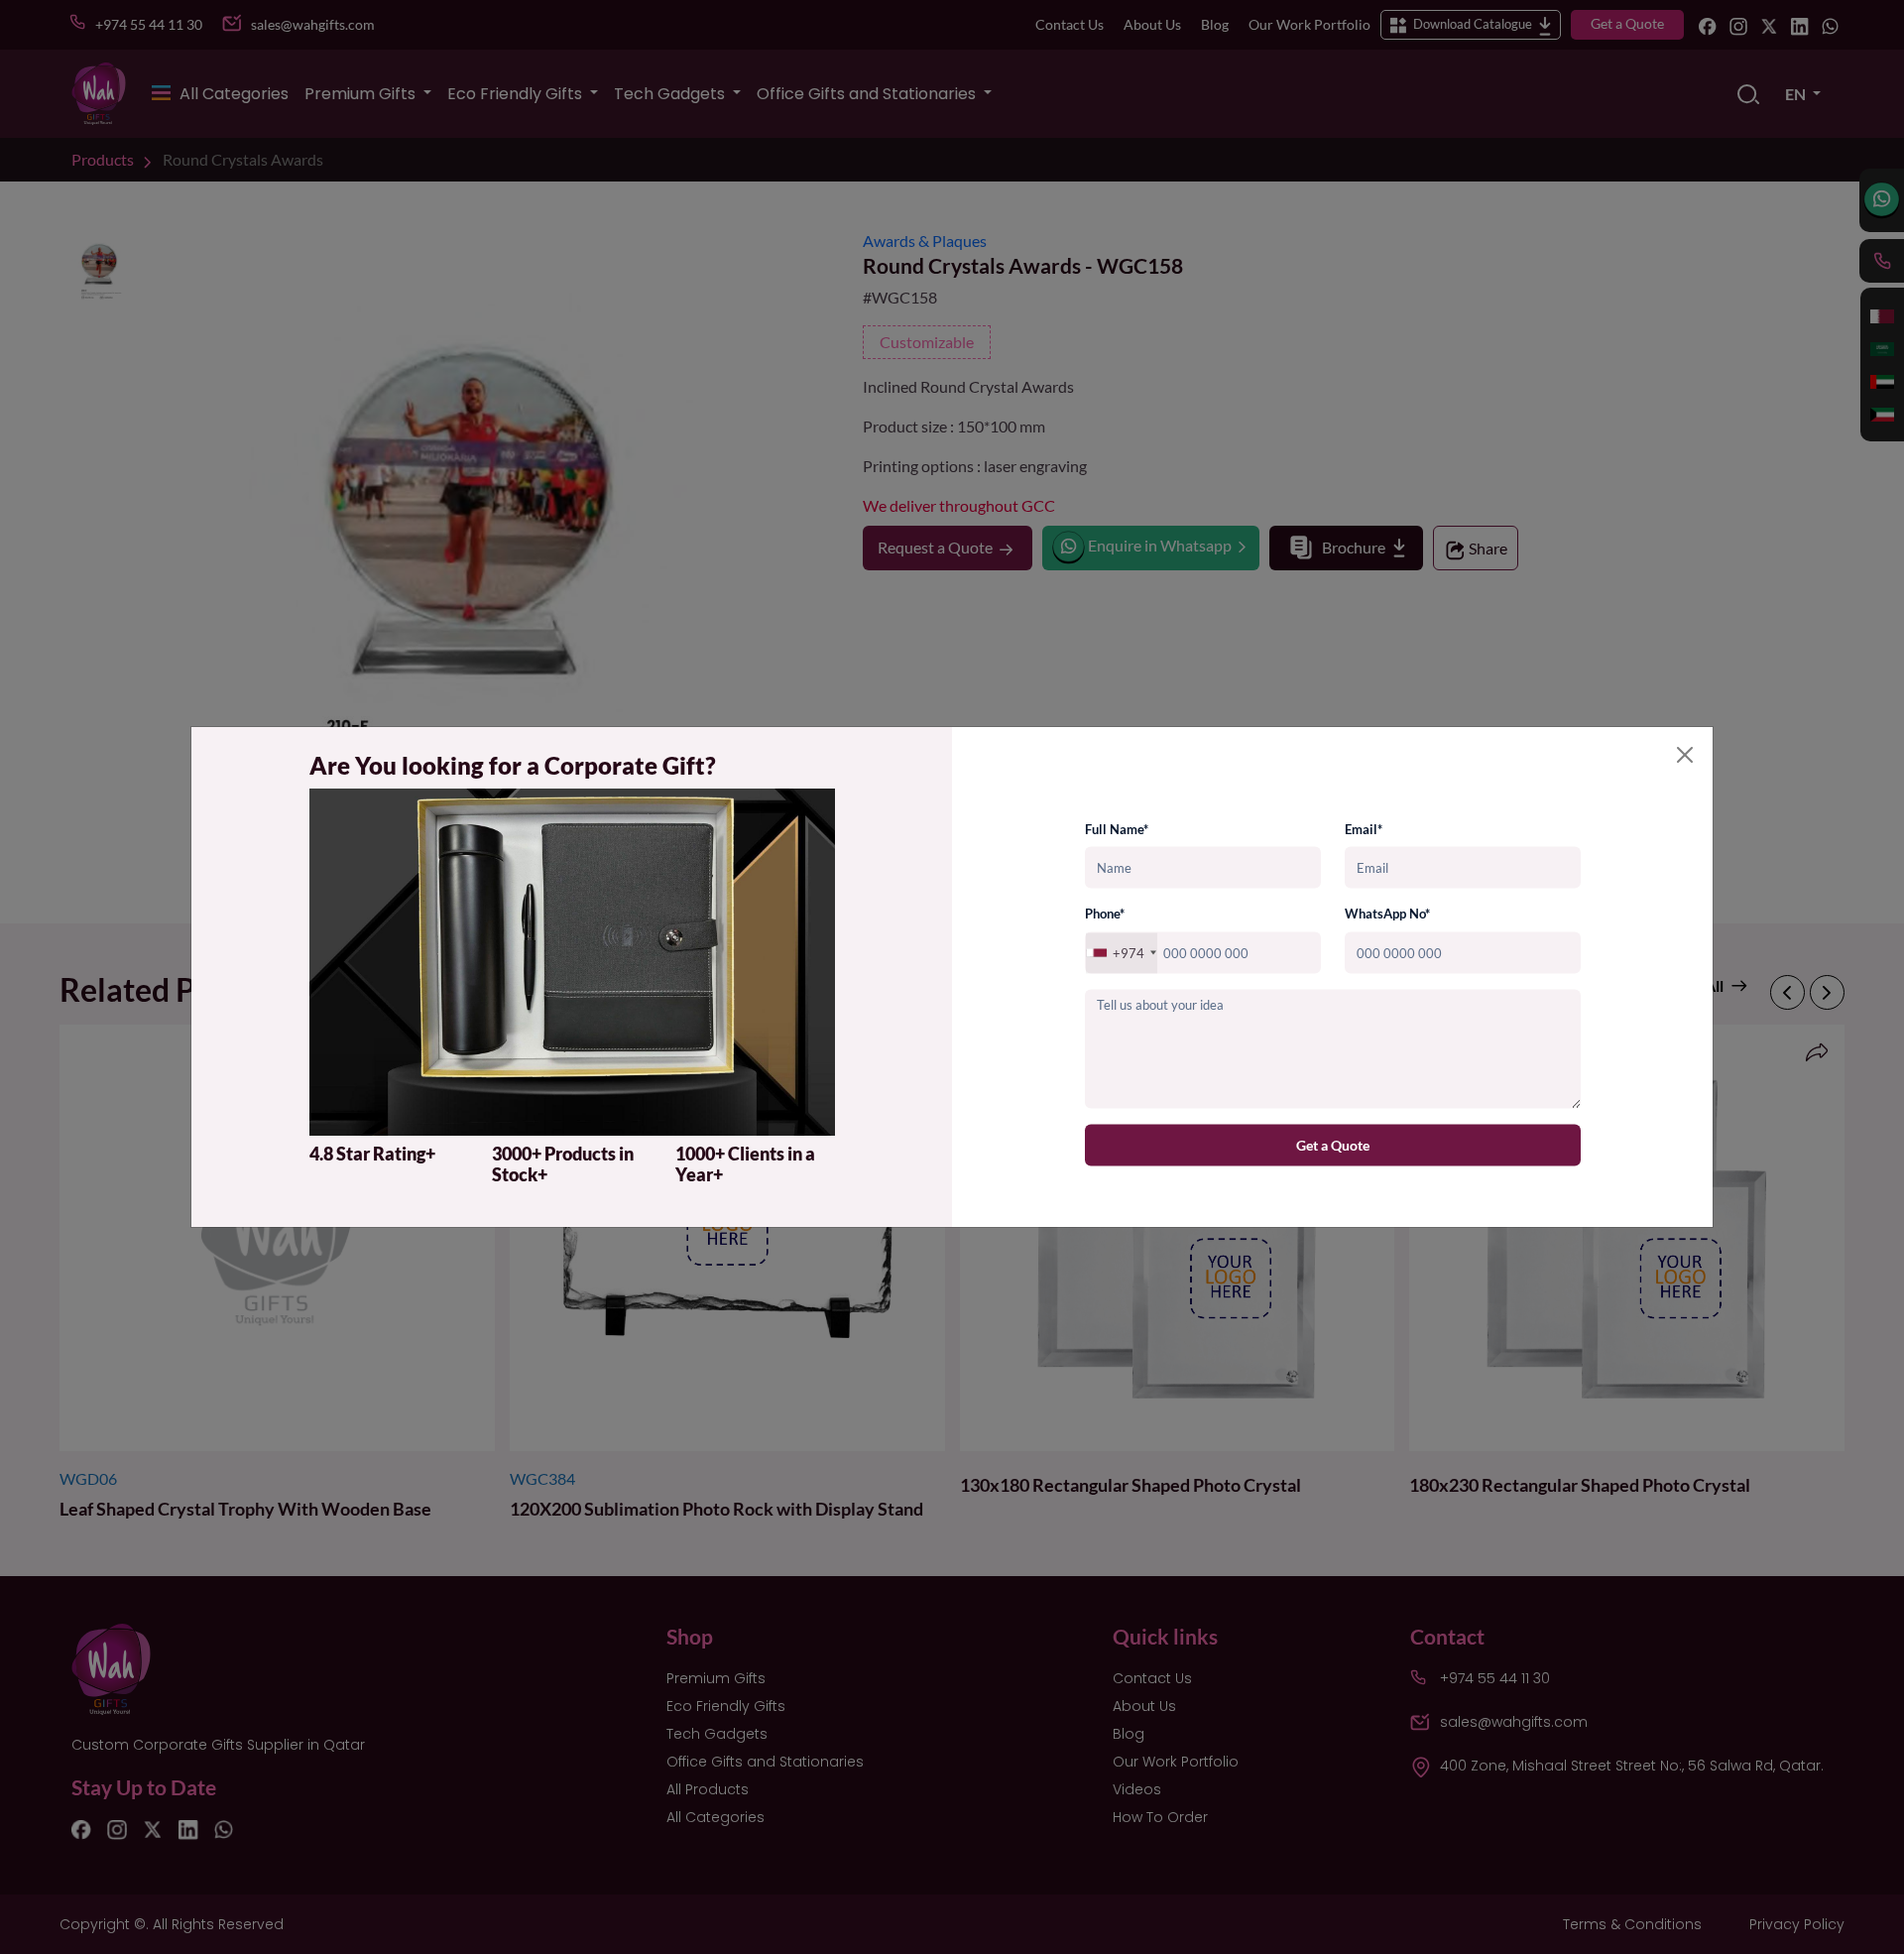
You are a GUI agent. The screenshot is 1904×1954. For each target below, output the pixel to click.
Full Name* (1117, 828)
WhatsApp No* (1387, 914)
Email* (1364, 828)
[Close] (1685, 755)
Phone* (1105, 914)
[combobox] (1122, 953)
